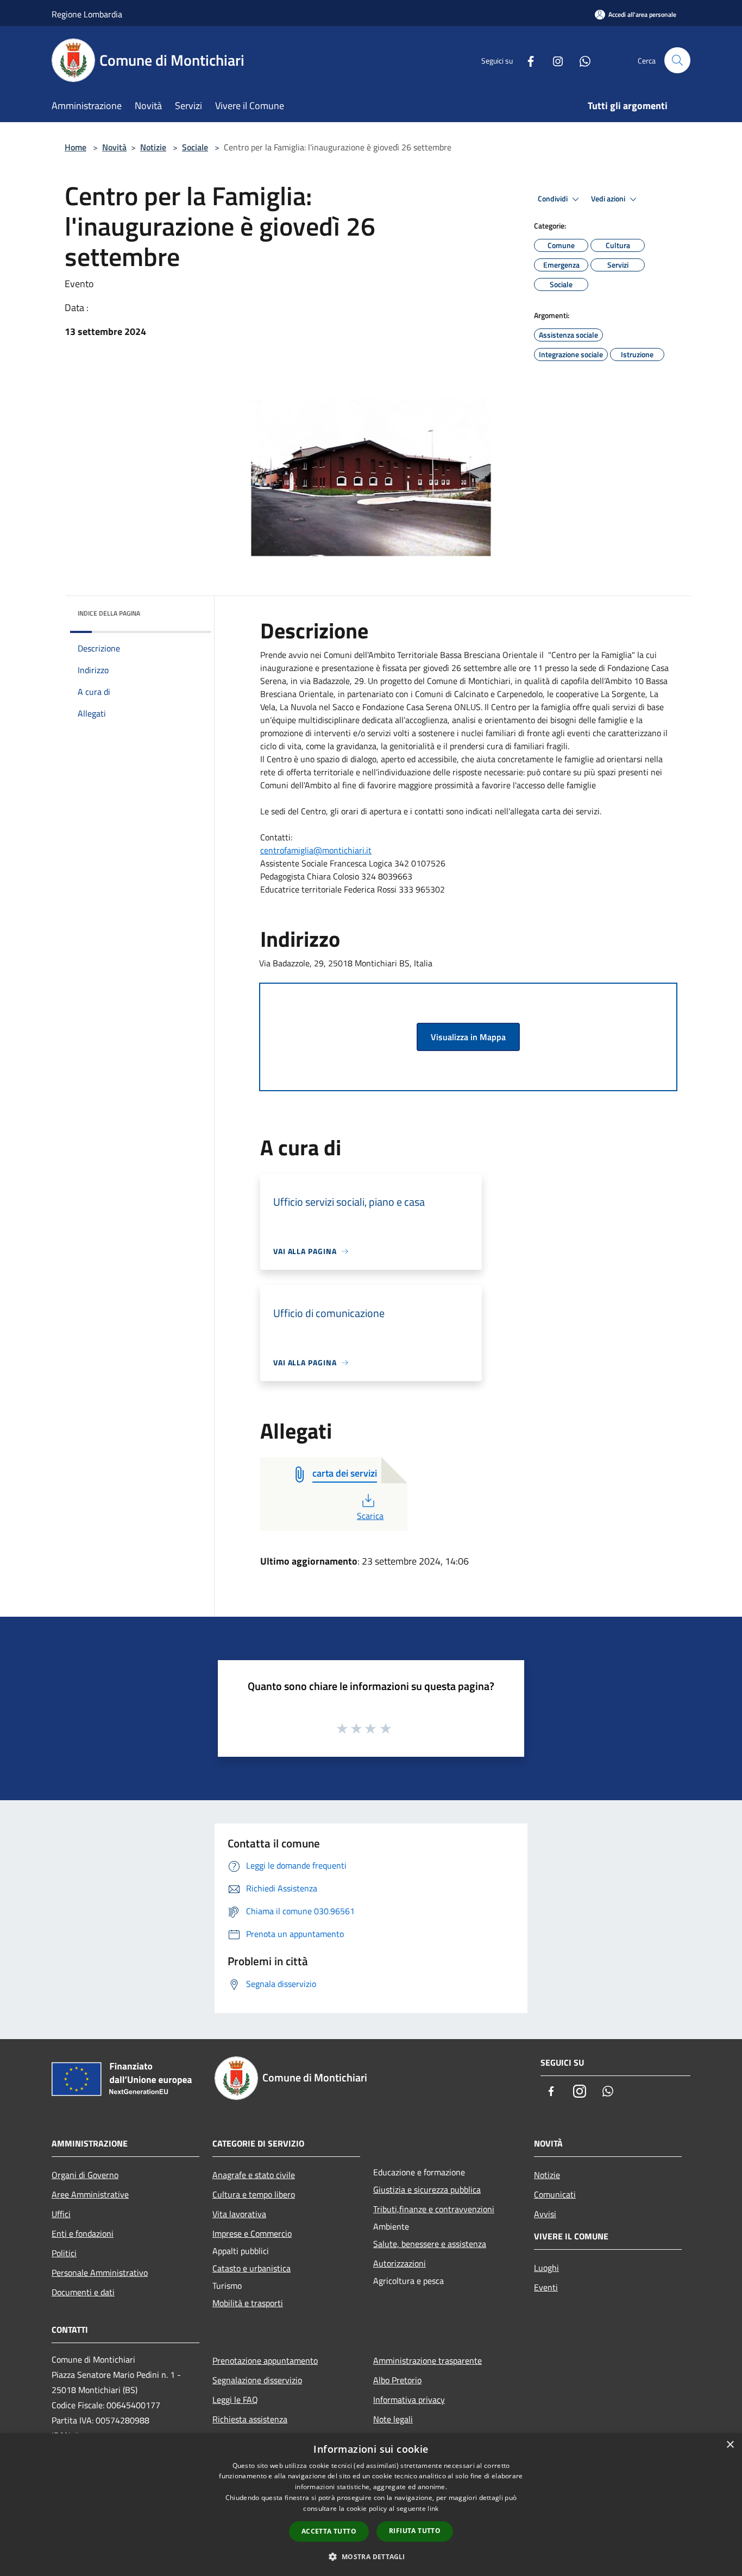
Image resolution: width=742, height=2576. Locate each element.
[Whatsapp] (581, 60)
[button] (371, 2556)
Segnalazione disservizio (257, 2380)
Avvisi (545, 2214)
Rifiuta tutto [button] (415, 2531)
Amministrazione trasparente (427, 2360)
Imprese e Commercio (252, 2233)
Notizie (153, 147)
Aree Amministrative (90, 2194)
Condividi (554, 199)
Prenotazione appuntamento (265, 2360)
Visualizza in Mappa (468, 1037)
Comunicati (555, 2194)
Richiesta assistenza (250, 2419)
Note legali (393, 2419)
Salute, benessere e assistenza (430, 2244)
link (433, 2508)
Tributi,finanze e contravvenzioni (434, 2209)
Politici (64, 2253)
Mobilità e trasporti (248, 2303)
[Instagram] (554, 60)
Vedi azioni (609, 199)
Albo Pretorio (397, 2380)
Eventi (546, 2287)
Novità (114, 147)
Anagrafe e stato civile (254, 2175)
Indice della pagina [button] (109, 613)
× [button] (730, 2445)
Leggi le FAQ (235, 2400)
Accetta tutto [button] (329, 2531)
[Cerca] (677, 60)
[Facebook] (526, 60)
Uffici (61, 2214)
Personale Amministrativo (100, 2273)
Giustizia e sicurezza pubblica (427, 2189)
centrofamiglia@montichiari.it (316, 850)
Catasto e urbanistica (251, 2268)
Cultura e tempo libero (254, 2194)
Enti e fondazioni (83, 2233)
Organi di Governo (85, 2175)
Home (76, 147)
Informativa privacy (409, 2400)
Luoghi (546, 2268)
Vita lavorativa (239, 2214)
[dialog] (371, 2505)
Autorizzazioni (400, 2263)
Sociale (195, 147)
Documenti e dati (83, 2292)
